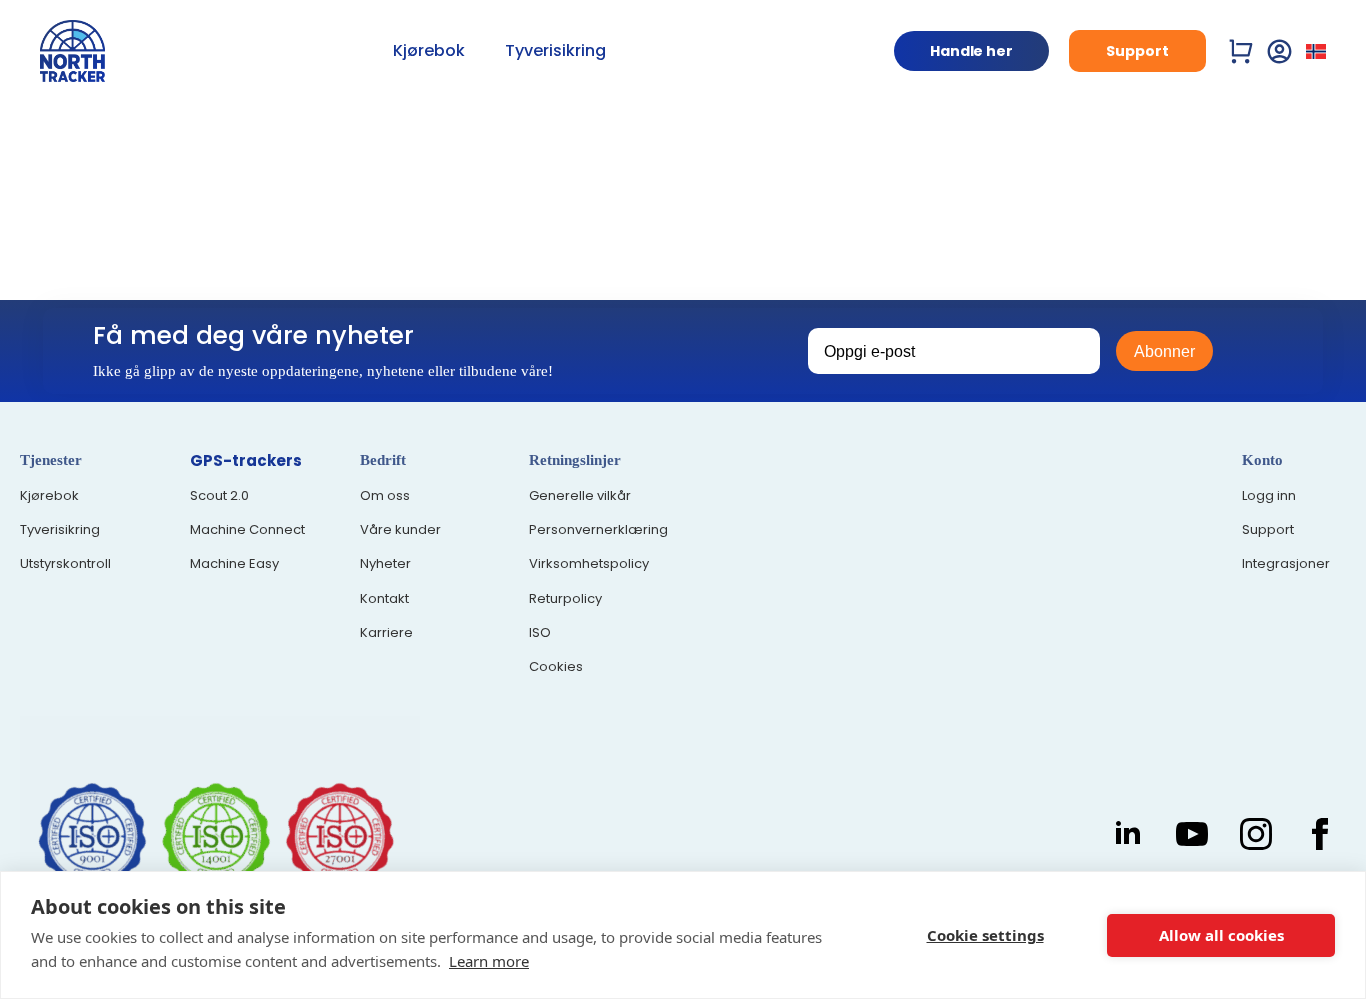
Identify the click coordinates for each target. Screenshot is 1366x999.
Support (1268, 530)
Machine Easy (234, 564)
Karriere (386, 633)
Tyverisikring (555, 50)
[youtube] (1192, 834)
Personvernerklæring (598, 530)
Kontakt (384, 599)
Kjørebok (429, 50)
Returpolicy (565, 599)
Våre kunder (400, 530)
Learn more (489, 961)
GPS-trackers (246, 460)
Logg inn (1269, 496)
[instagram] (1256, 834)
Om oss (385, 496)
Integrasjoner (1286, 564)
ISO (540, 633)
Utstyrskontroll (65, 564)
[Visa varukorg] (1241, 51)
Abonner (1164, 351)
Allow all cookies (1221, 935)
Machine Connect (247, 530)
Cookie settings (985, 935)
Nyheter (385, 564)
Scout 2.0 (219, 496)
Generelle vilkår (580, 496)
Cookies (556, 667)
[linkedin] (1128, 834)
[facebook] (1320, 834)
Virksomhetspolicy (589, 564)
